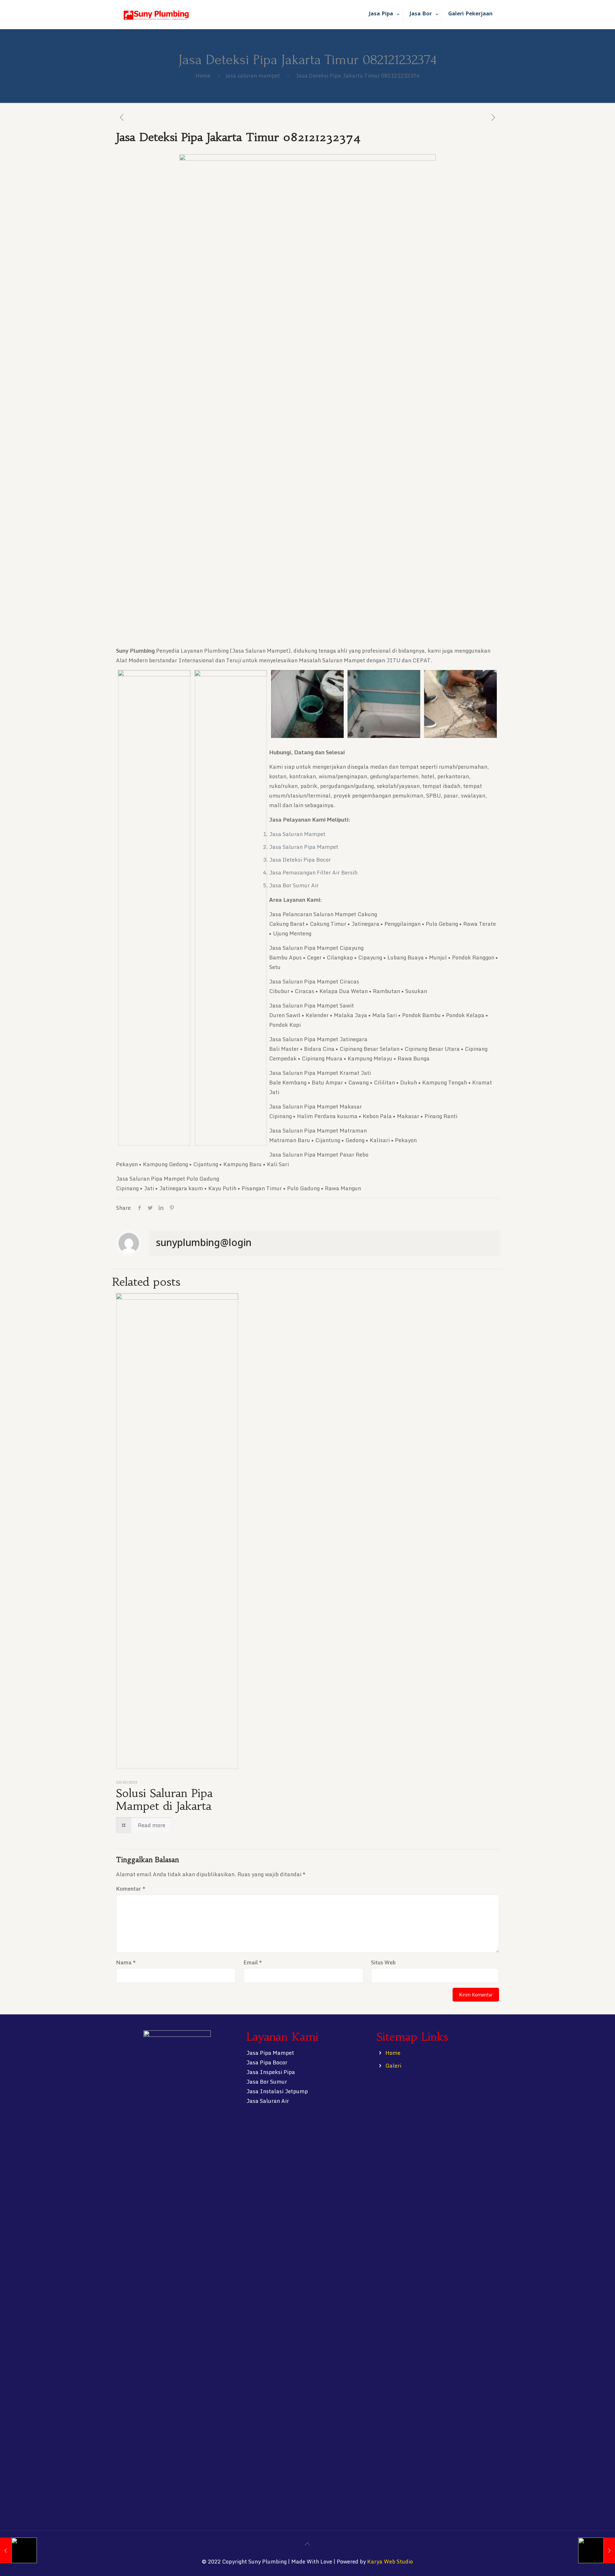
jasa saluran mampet (253, 75)
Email (253, 1962)
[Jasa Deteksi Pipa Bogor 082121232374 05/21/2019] (18, 2550)
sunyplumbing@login (204, 1242)
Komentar (131, 1889)
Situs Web (383, 1962)
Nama (126, 1962)
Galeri (393, 2066)
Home (203, 75)
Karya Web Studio (390, 2561)
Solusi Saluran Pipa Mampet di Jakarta (164, 1800)
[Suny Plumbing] (156, 14)
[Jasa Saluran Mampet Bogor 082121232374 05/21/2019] (597, 2550)
